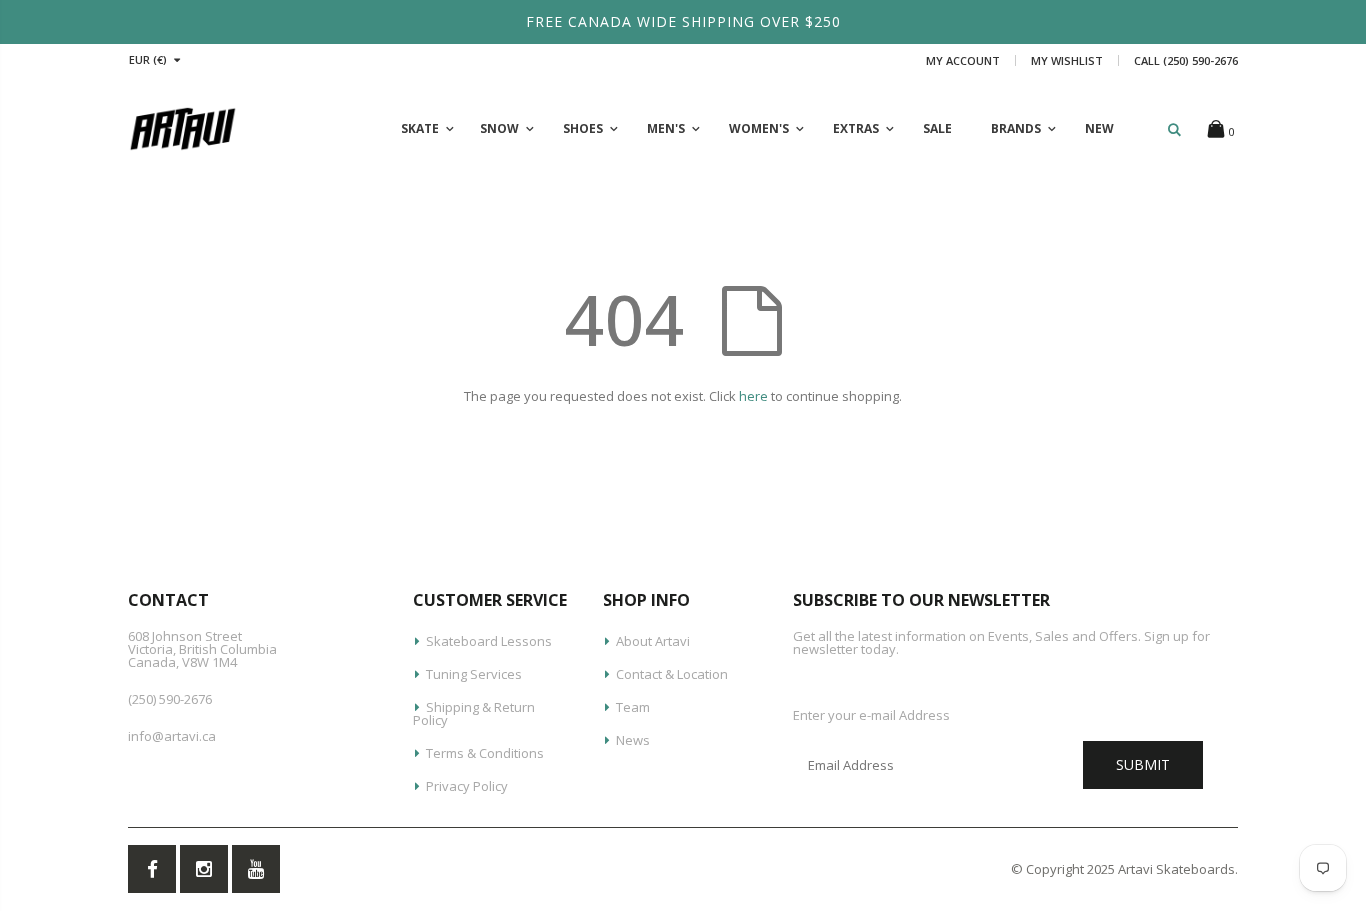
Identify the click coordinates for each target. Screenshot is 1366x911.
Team (633, 707)
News (633, 740)
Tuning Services (474, 674)
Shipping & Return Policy (474, 713)
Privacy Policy (467, 786)
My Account (963, 60)
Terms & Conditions (485, 753)
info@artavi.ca (172, 736)
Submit (1143, 764)
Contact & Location (672, 674)
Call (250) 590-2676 (1186, 60)
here (753, 396)
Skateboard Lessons (489, 641)
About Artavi (653, 641)
